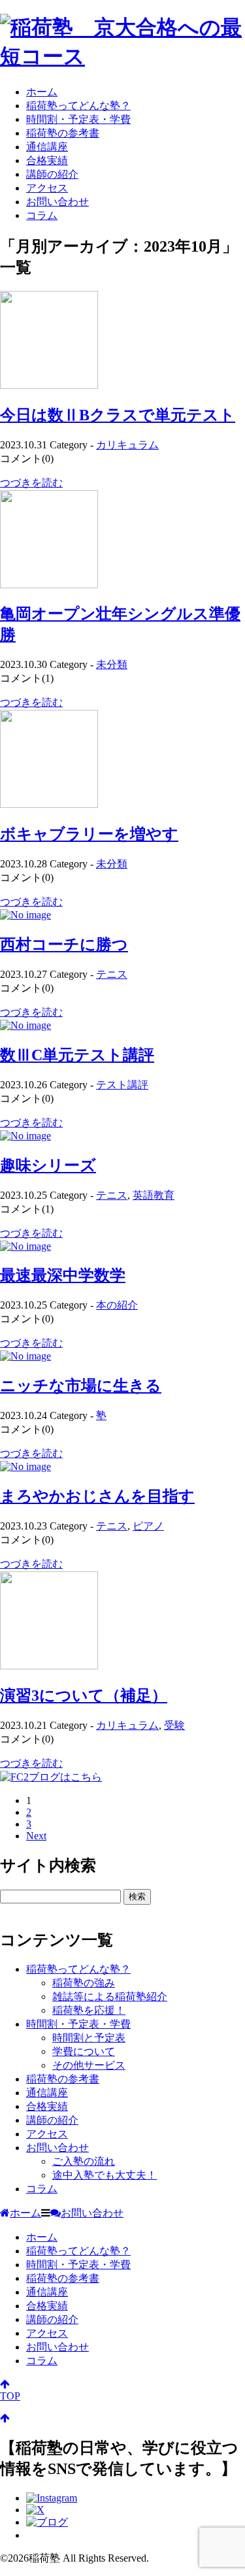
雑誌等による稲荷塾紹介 (110, 1997)
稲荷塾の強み (84, 1983)
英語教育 (154, 1195)
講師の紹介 (52, 174)
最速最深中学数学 (63, 1275)
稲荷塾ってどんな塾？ (78, 106)
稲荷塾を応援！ (89, 2010)
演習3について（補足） (84, 1696)
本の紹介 (117, 1305)
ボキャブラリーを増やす (89, 834)
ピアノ (148, 1526)
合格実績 (47, 160)
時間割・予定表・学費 (78, 119)
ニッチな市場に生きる (81, 1386)
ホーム (42, 92)
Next (36, 1836)
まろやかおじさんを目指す (97, 1496)
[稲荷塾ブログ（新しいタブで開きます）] (47, 2522)
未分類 (112, 664)
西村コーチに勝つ (64, 945)
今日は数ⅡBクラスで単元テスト (118, 415)
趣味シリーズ (48, 1165)
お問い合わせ (57, 202)
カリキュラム (127, 445)
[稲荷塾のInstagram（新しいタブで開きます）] (52, 2498)
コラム (42, 215)
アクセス (47, 188)
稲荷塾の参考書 (63, 133)
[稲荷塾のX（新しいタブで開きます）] (35, 2510)
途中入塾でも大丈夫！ (105, 2175)
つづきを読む (31, 483)
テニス (112, 974)
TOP (10, 2396)
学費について (84, 2051)
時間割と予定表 (89, 2038)
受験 (174, 1725)
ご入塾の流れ (84, 2161)
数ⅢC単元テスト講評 (77, 1055)
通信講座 (47, 147)
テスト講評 (122, 1085)
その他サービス (89, 2065)
